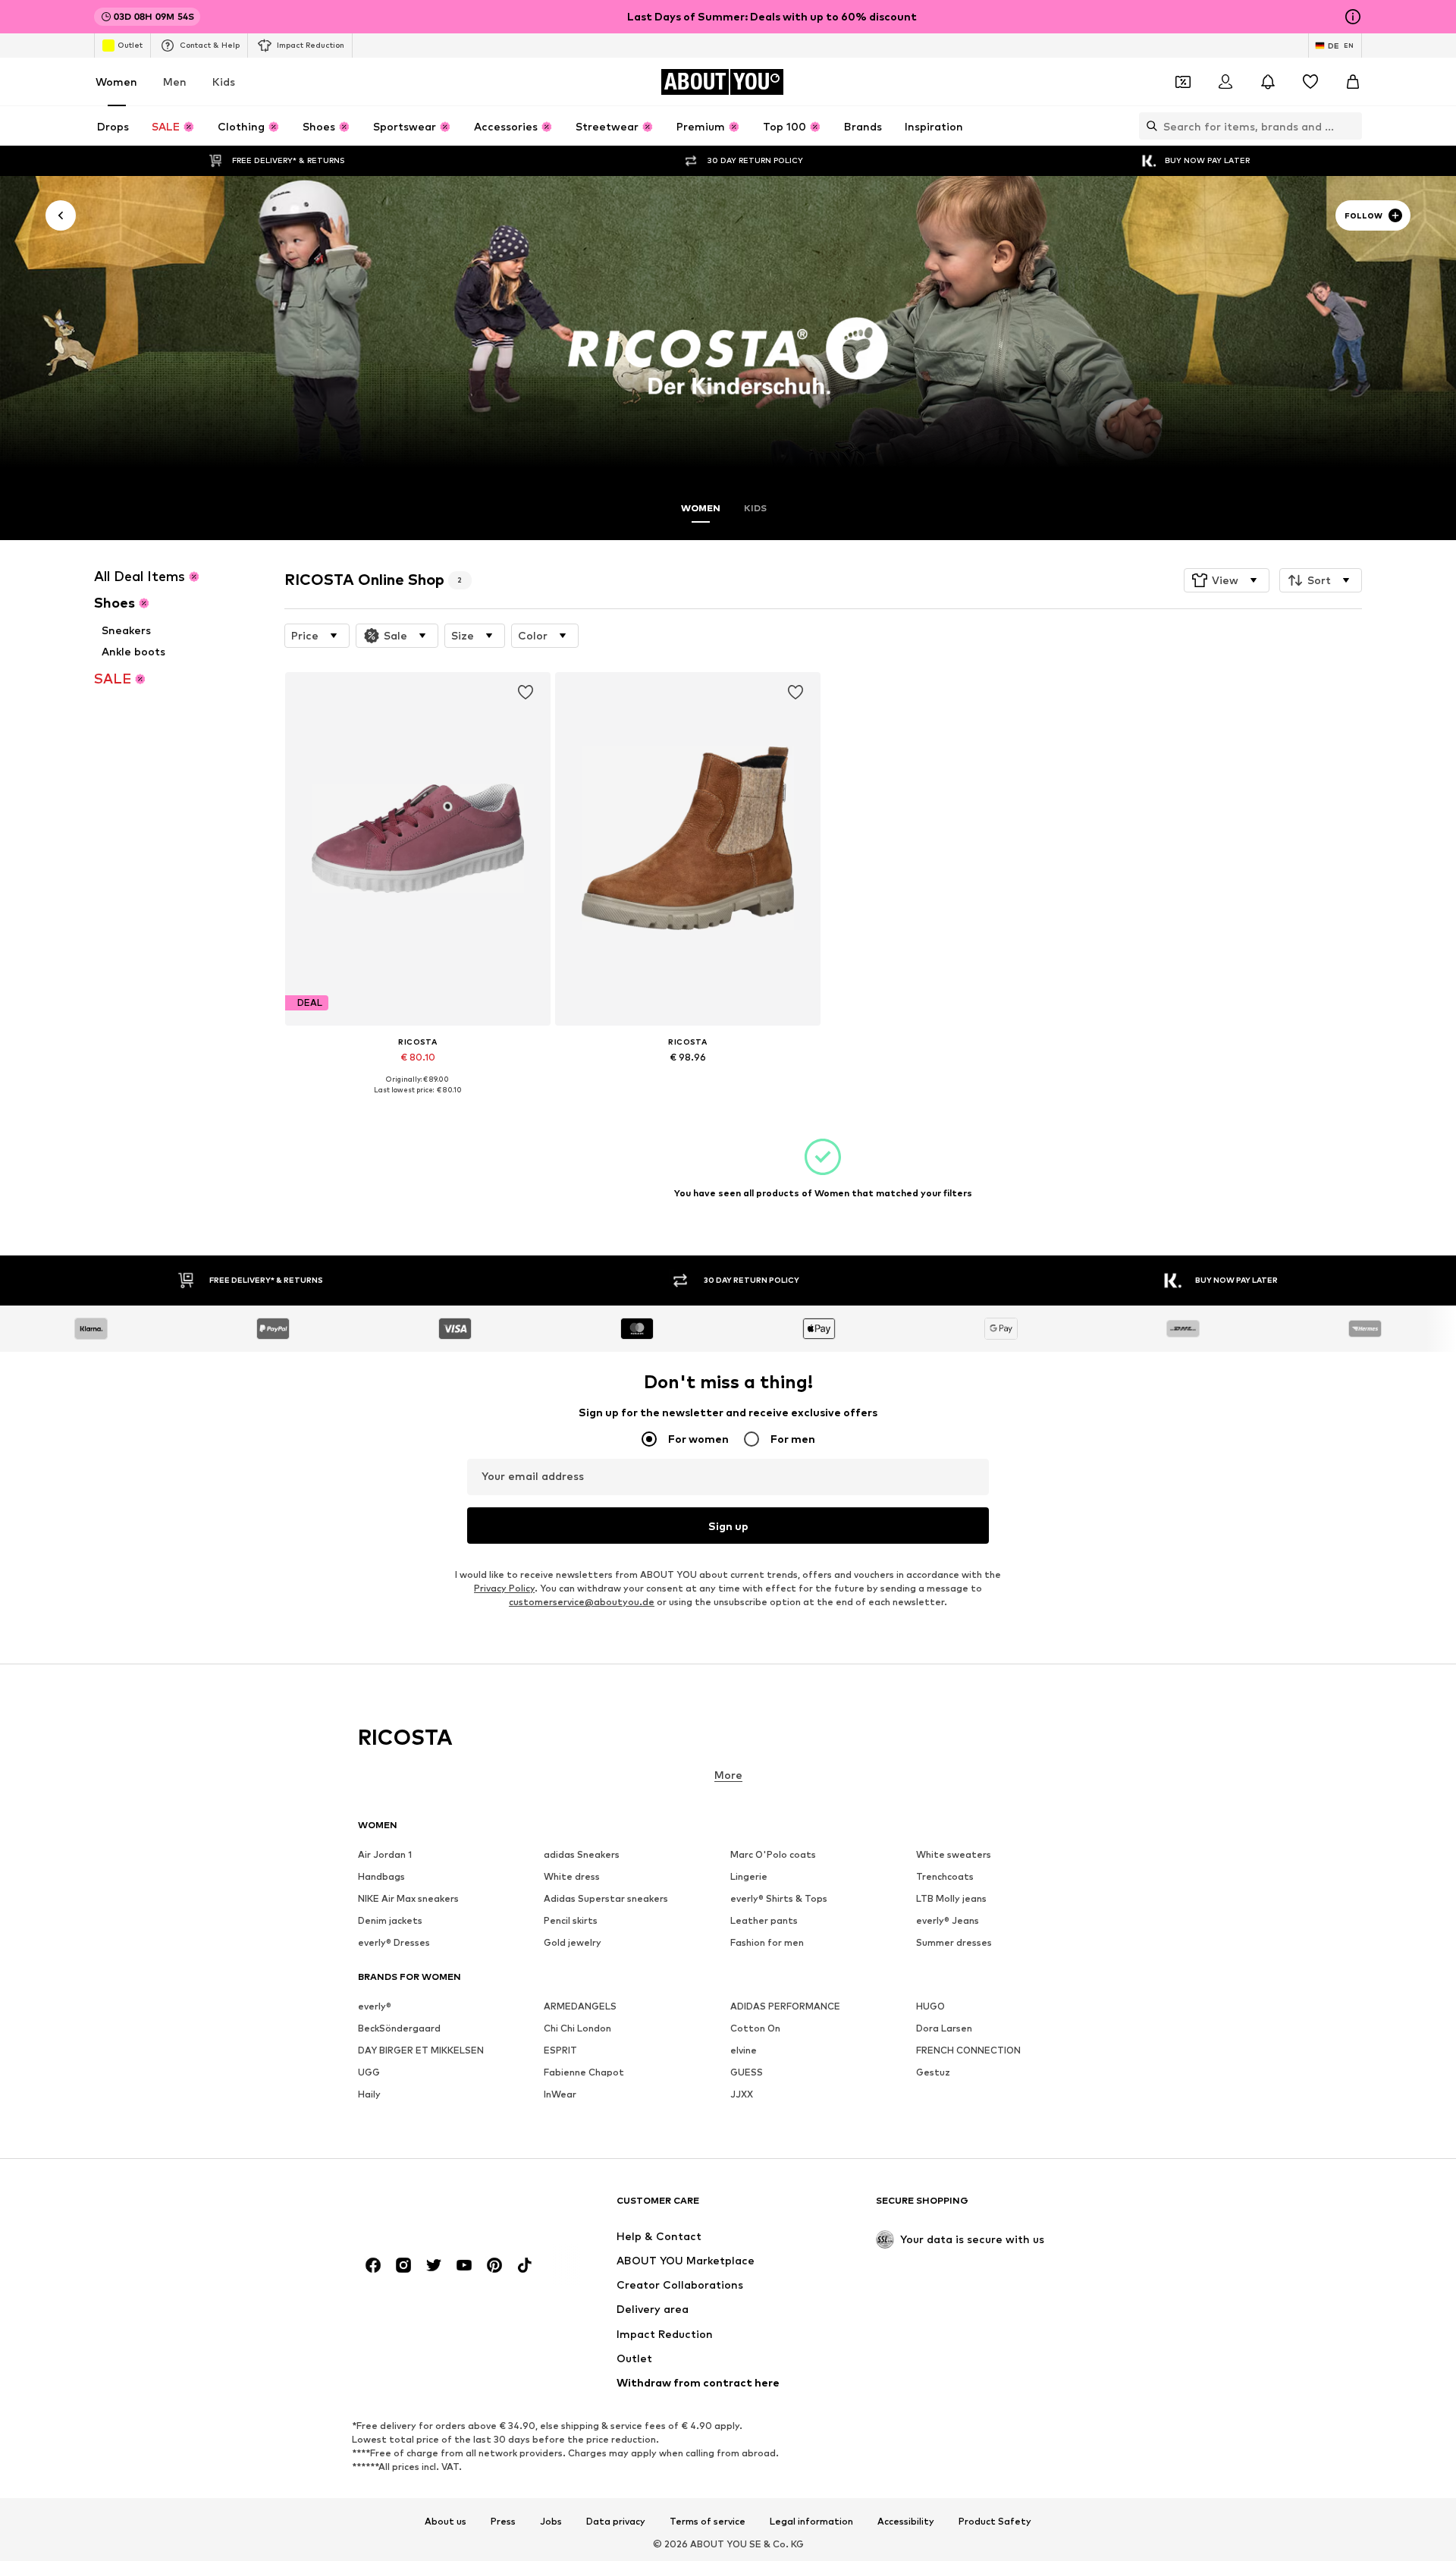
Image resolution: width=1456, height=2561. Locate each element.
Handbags (381, 1876)
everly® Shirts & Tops (779, 1898)
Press (503, 2522)
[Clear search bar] (1351, 126)
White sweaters (954, 1854)
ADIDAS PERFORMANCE (785, 2006)
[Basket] (1353, 82)
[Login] (1225, 82)
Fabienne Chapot (584, 2072)
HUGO (930, 2006)
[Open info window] (1353, 17)
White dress (572, 1876)
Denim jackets (390, 1920)
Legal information (811, 2522)
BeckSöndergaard (399, 2028)
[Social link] (373, 2265)
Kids (224, 82)
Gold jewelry (573, 1942)
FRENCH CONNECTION (968, 2050)
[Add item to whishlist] (525, 693)
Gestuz (933, 2072)
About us (446, 2522)
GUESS (747, 2072)
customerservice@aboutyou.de (582, 1602)
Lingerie (749, 1876)
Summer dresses (954, 1942)
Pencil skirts (571, 1920)
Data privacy (616, 2522)
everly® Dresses (394, 1942)
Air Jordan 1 (385, 1854)
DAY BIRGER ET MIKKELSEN (421, 2050)
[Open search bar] (1148, 126)
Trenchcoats (945, 1876)
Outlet (130, 45)
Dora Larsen (944, 2028)
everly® (375, 2006)
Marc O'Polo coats (773, 1854)
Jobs (551, 2522)
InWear (560, 2094)
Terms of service (708, 2522)
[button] (1227, 580)
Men (175, 82)
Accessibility (906, 2522)
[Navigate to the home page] (441, 2208)
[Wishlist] (1310, 82)
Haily (369, 2094)
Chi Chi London (577, 2028)
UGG (369, 2072)
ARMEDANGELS (580, 2006)
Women (116, 82)
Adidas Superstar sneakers (606, 1898)
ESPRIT (560, 2050)
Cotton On (755, 2028)
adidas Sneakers (582, 1854)
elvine (744, 2050)
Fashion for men (767, 1942)
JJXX (742, 2094)
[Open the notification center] (1268, 82)
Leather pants (764, 1920)
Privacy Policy (504, 1588)
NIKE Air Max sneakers (408, 1898)
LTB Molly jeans (951, 1898)
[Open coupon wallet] (1183, 82)
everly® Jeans (948, 1920)
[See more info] (418, 1101)
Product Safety (995, 2522)
